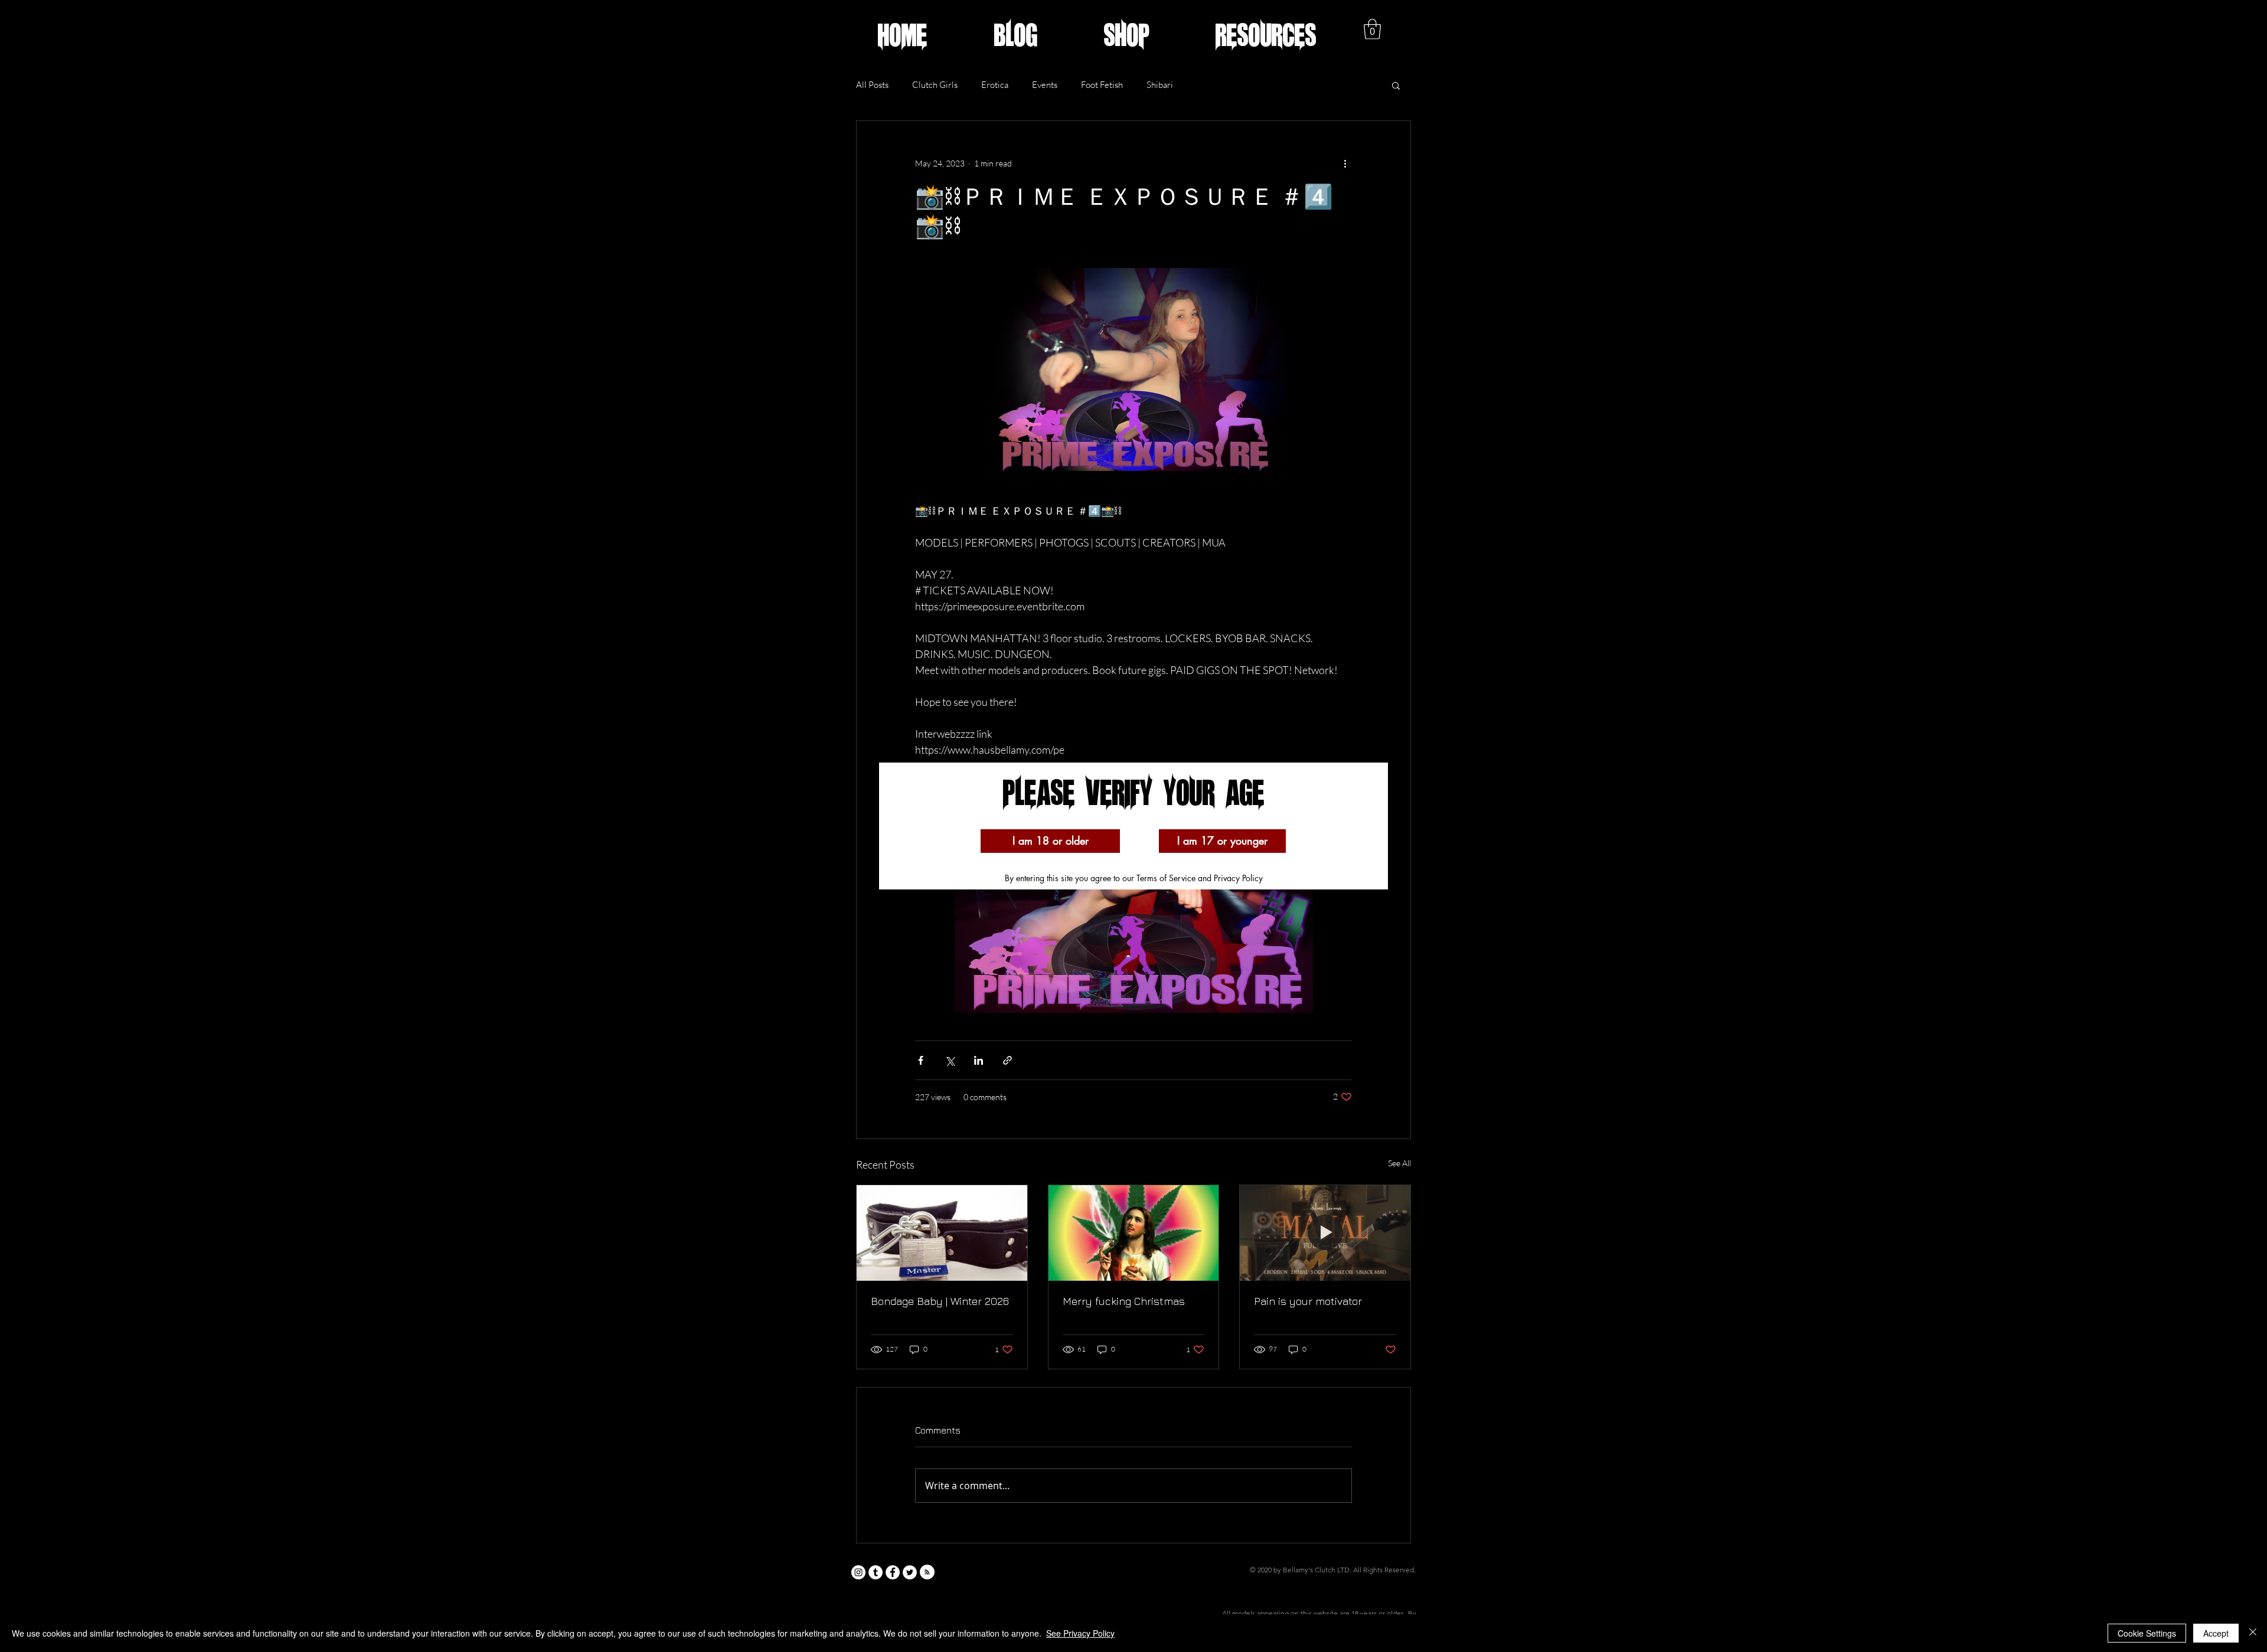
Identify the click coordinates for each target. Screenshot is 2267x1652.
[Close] (2253, 1633)
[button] (1050, 841)
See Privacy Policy (1080, 1633)
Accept (2216, 1633)
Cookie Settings (2147, 1633)
